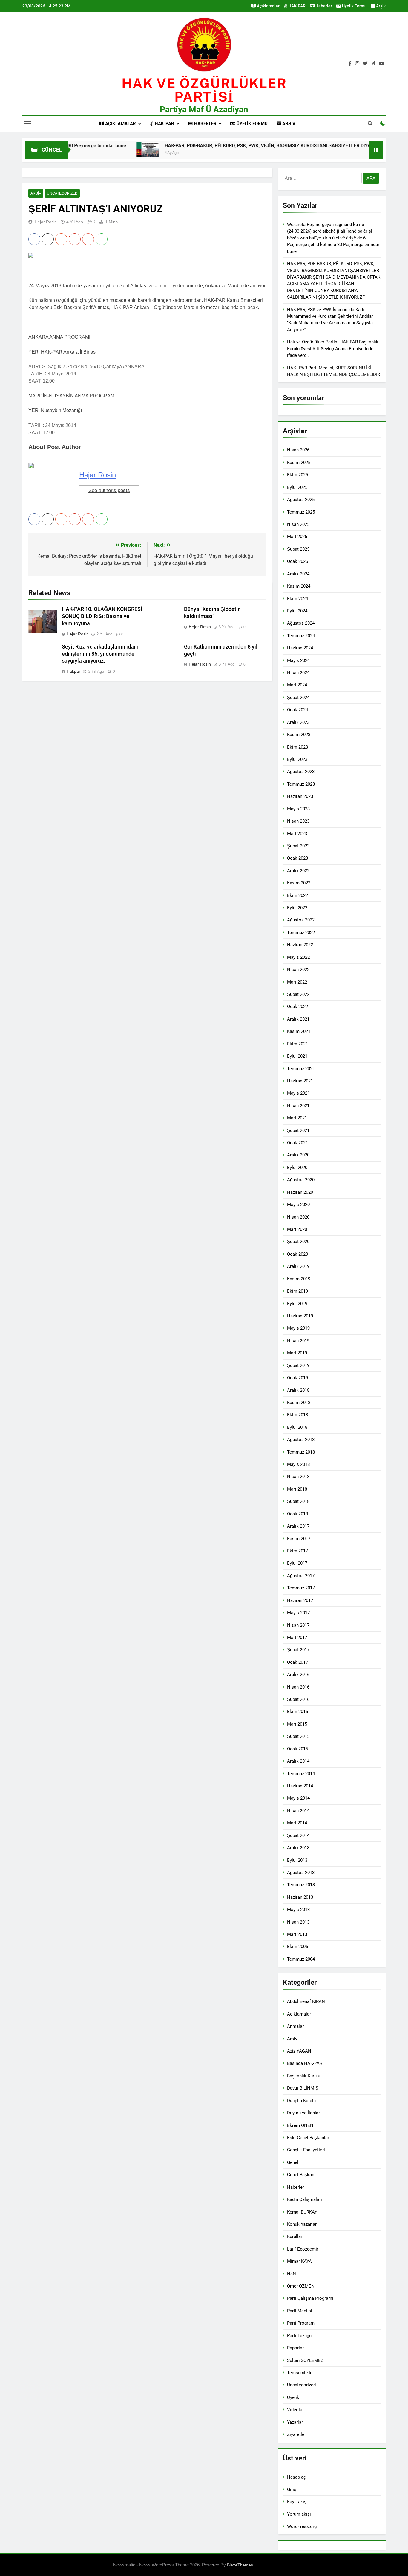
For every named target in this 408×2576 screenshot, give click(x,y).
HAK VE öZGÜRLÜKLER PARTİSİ (204, 90)
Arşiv (380, 6)
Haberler (323, 6)
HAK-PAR (296, 6)
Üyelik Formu (354, 6)
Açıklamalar (268, 6)
